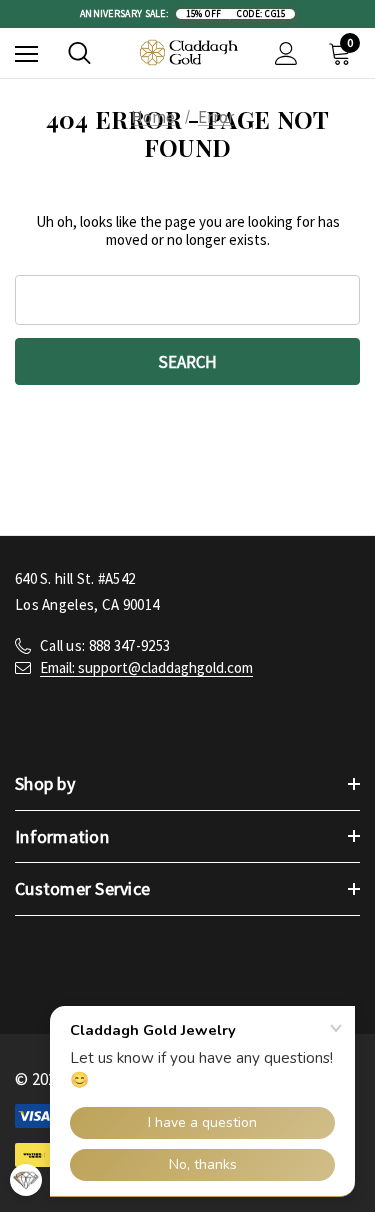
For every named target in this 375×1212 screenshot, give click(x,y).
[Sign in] (286, 53)
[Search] (79, 53)
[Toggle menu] (26, 53)
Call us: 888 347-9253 (105, 645)
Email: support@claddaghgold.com (146, 667)
